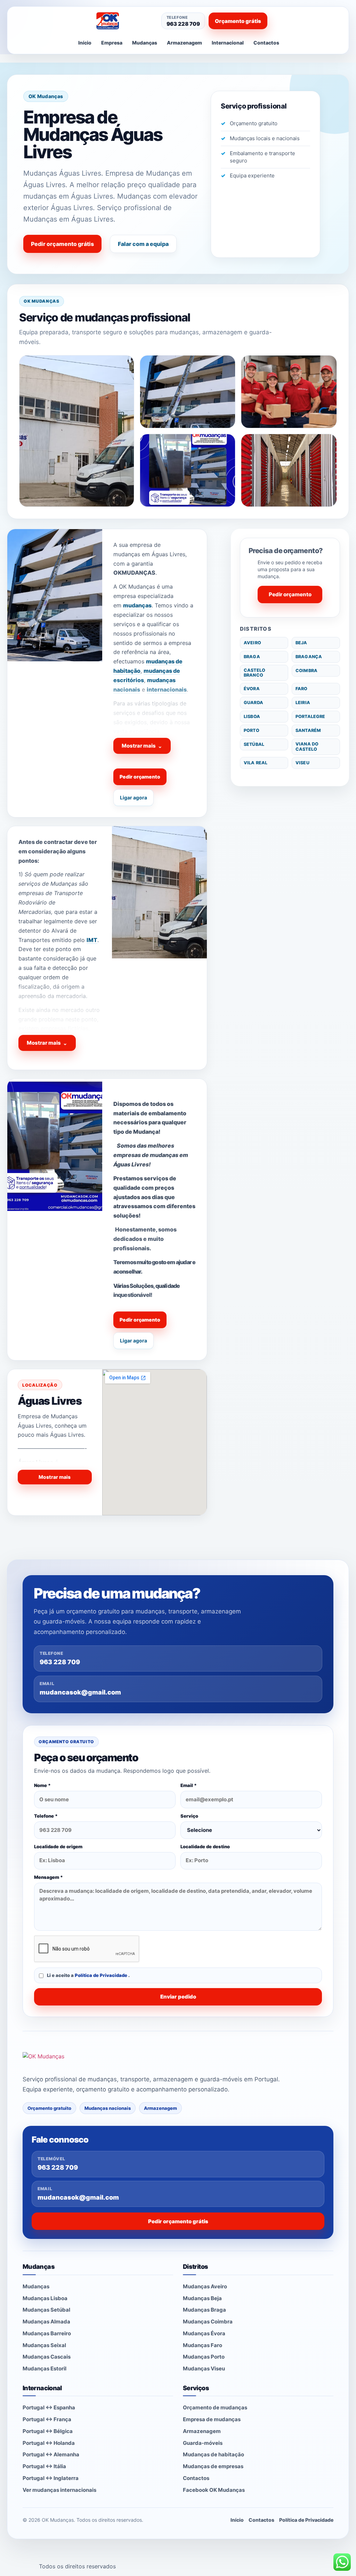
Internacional (228, 43)
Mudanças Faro (203, 2345)
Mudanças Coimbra (208, 2322)
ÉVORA (252, 689)
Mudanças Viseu (204, 2368)
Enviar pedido (178, 1997)
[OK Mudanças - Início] (123, 21)
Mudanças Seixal (44, 2345)
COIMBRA (306, 671)
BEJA (301, 643)
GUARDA (253, 703)
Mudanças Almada (46, 2322)
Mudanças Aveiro (205, 2286)
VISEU (302, 763)
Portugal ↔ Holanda (49, 2443)
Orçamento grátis (238, 21)
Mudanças (145, 43)
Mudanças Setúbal (46, 2310)
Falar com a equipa (143, 244)
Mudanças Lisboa (45, 2298)
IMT (92, 940)
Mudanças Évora (204, 2333)
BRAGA (252, 657)
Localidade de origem (58, 1847)
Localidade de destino (205, 1847)
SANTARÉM (308, 730)
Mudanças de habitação (213, 2454)
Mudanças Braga (204, 2310)
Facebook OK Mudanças (214, 2490)
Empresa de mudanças (212, 2419)
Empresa (112, 43)
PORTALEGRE (310, 716)
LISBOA (252, 716)
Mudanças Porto (204, 2357)
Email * (189, 1785)
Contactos (266, 43)
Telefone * (46, 1816)
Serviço (189, 1816)
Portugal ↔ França (47, 2419)
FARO (302, 689)
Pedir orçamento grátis (62, 244)
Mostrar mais (142, 746)
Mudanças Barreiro (47, 2333)
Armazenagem (184, 43)
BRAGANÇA (309, 657)
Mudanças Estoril (44, 2368)
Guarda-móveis (203, 2443)
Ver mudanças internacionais (59, 2490)
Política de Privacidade (102, 1975)
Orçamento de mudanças (215, 2407)
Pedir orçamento (140, 777)
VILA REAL (256, 763)
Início (85, 43)
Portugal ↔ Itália (44, 2466)
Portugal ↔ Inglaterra (51, 2478)
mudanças (137, 605)
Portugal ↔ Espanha (49, 2407)
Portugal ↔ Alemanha (51, 2454)
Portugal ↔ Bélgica (48, 2431)
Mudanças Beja (202, 2298)
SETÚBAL (254, 744)
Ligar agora (133, 797)
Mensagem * (48, 1877)
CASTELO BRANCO (254, 673)
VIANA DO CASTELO (307, 746)
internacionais (167, 689)
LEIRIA (303, 703)
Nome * (42, 1785)
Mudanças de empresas (213, 2466)
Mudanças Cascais (47, 2357)
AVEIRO (252, 643)
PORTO (252, 730)
